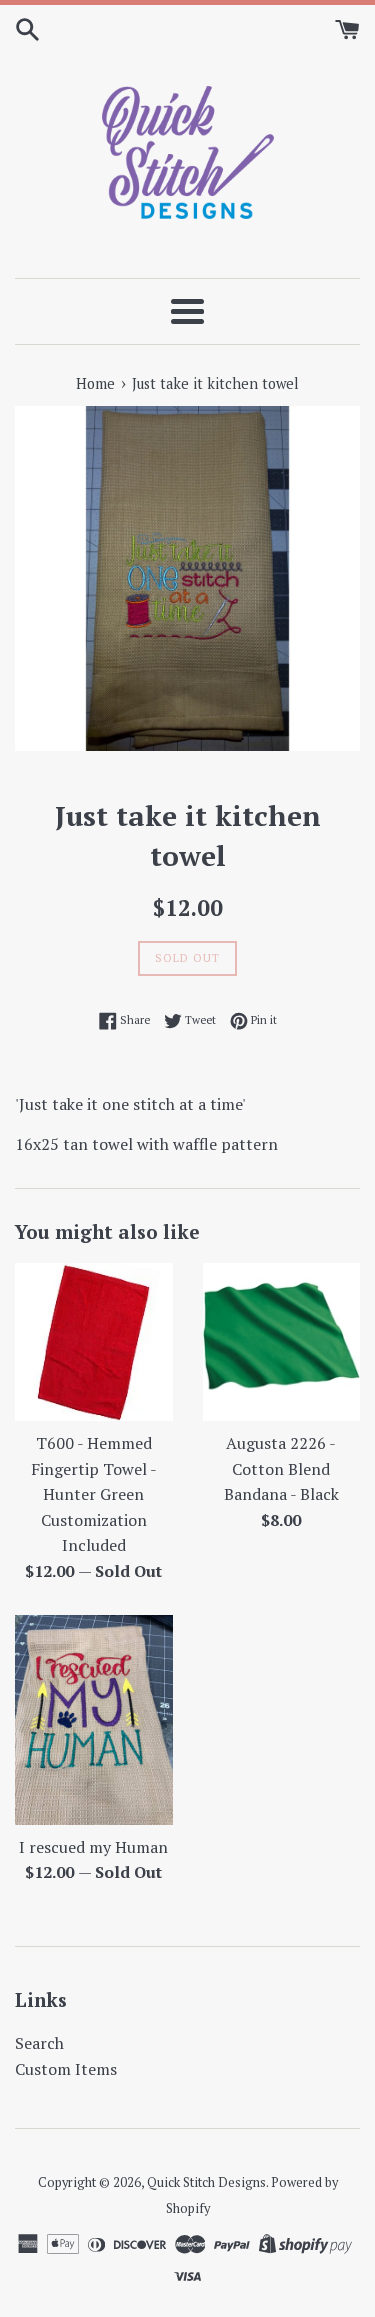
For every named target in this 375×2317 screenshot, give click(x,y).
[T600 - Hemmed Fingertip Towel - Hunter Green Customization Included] (94, 1342)
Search (39, 2043)
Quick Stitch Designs (206, 2182)
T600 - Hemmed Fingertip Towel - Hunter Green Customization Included (94, 1494)
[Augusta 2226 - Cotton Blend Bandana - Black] (282, 1342)
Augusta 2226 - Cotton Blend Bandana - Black (281, 1468)
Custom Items (66, 2069)
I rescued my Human (93, 1847)
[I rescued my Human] (94, 1720)
